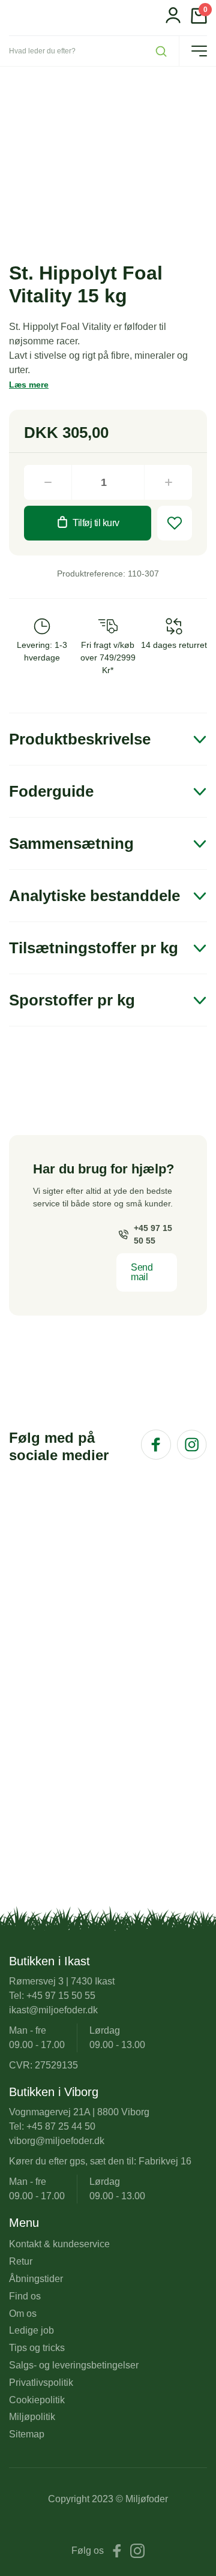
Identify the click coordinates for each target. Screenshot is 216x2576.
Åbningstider (36, 2279)
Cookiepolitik (37, 2400)
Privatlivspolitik (41, 2383)
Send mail (142, 1272)
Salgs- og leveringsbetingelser (74, 2365)
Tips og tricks (37, 2348)
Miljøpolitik (32, 2417)
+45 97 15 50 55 (153, 1234)
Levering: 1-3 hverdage (42, 651)
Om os (23, 2314)
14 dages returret (174, 645)
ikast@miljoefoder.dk (53, 2010)
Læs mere (29, 385)
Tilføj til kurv (96, 523)
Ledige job (31, 2330)
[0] (199, 21)
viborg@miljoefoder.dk (57, 2141)
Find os (25, 2296)
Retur (21, 2261)
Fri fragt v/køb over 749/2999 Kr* (108, 657)
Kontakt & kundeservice (59, 2244)
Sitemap (27, 2434)
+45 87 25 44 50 (61, 2126)
